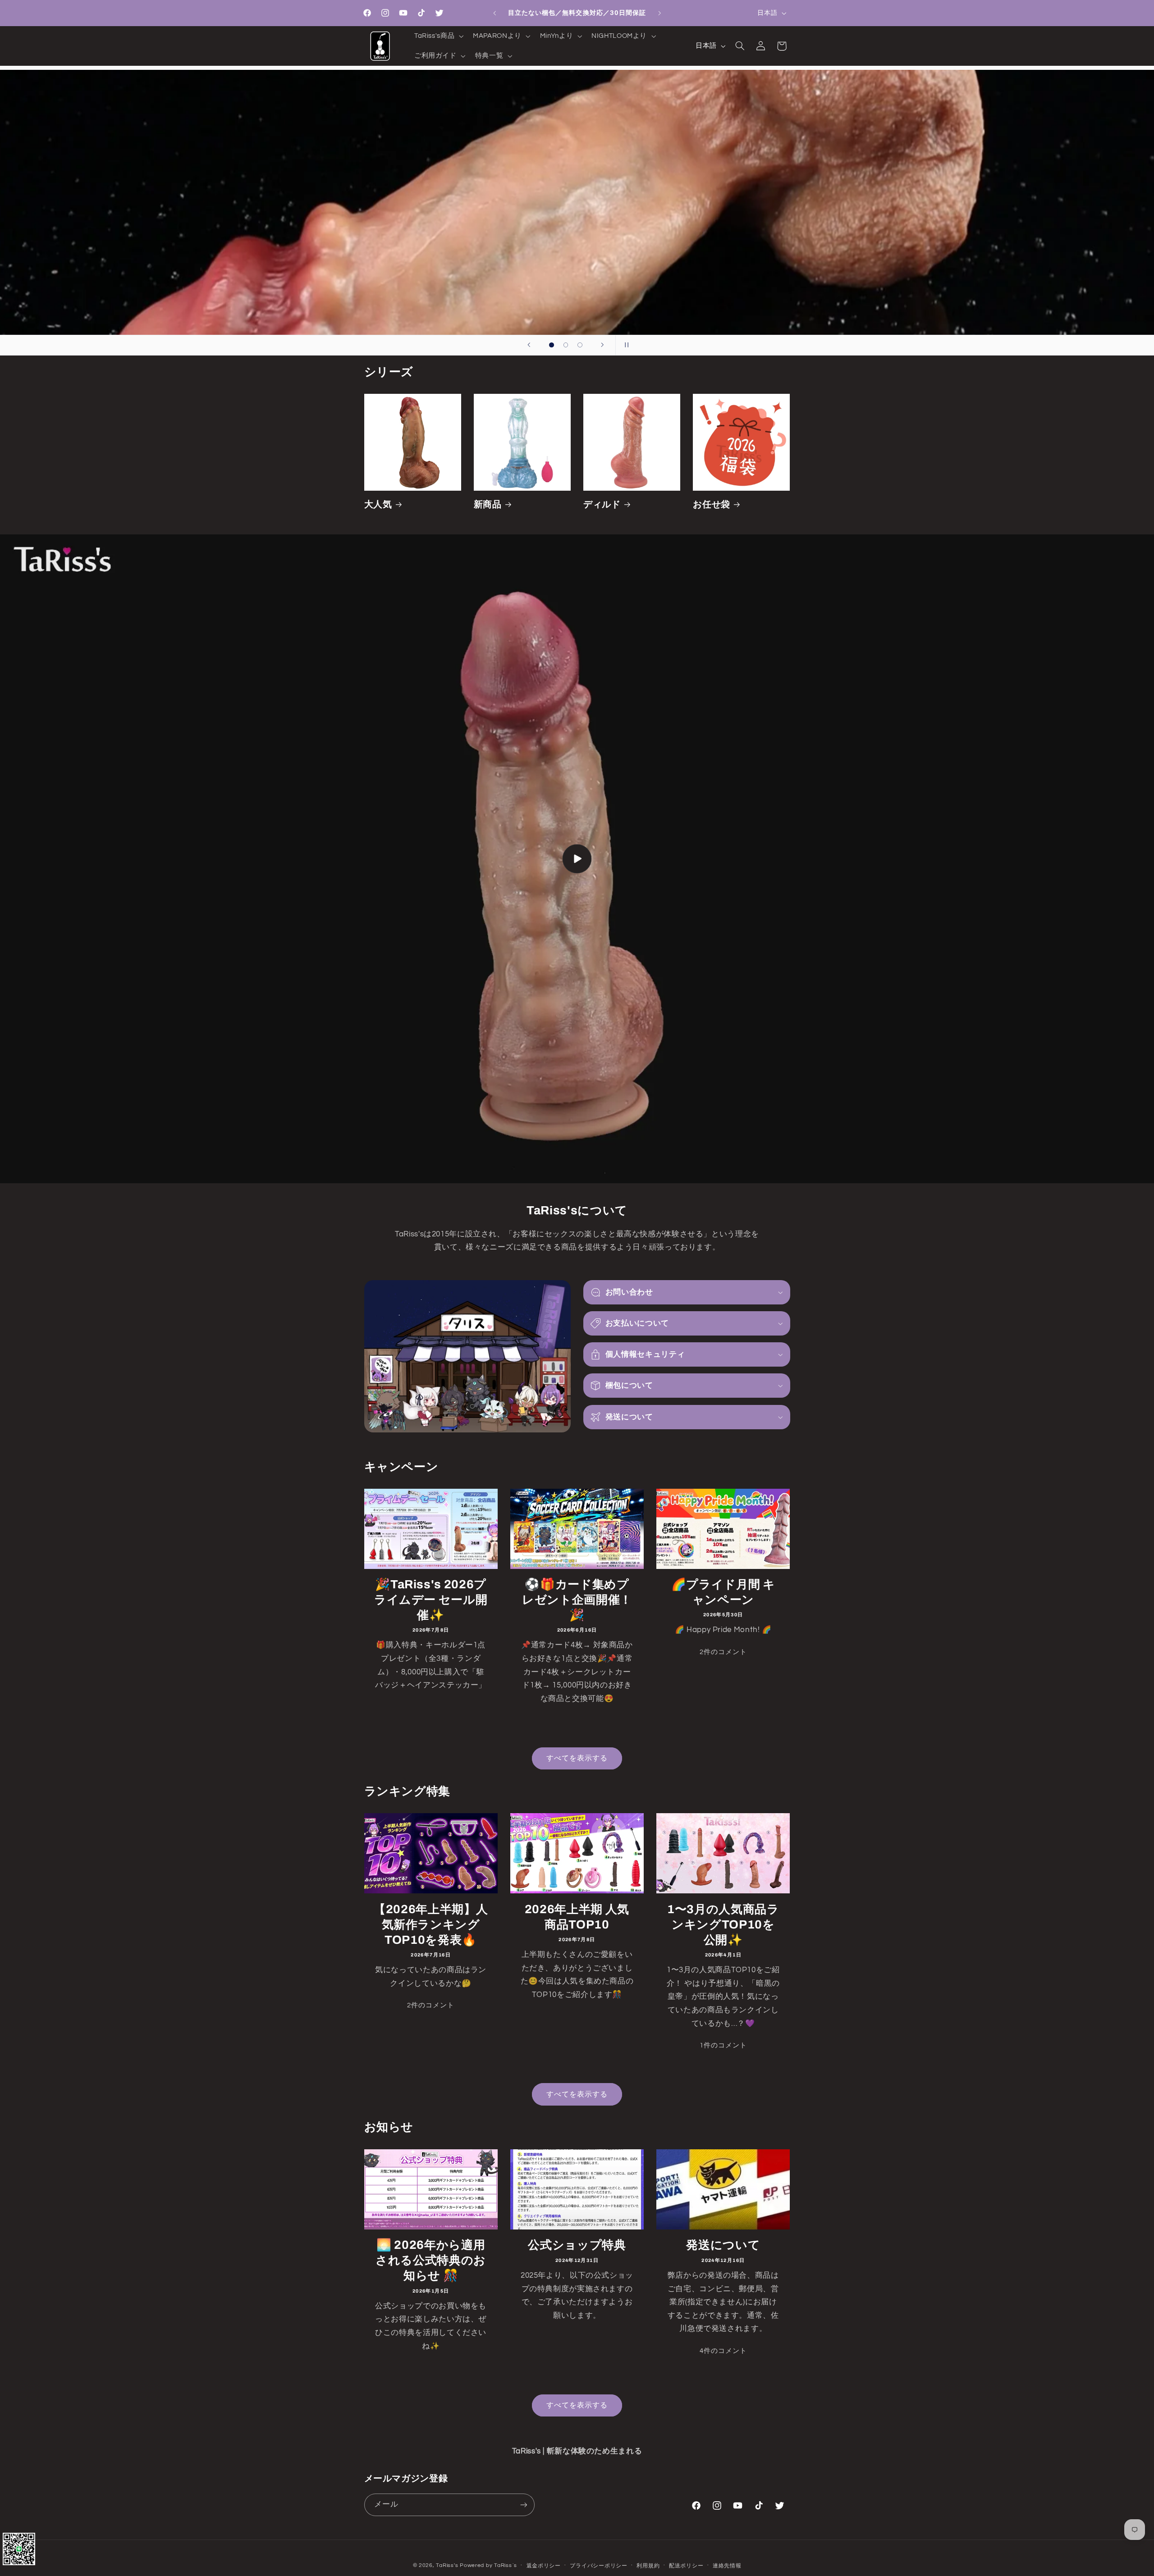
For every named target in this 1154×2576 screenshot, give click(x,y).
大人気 (378, 504)
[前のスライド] (529, 345)
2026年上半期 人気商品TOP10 (577, 1917)
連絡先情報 (727, 2566)
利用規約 (648, 2566)
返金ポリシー (544, 2566)
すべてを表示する (577, 1758)
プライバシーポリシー (598, 2566)
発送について (723, 2245)
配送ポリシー (686, 2566)
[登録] (523, 2505)
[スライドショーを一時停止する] (625, 345)
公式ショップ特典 (577, 2245)
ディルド (602, 504)
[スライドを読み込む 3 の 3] (580, 345)
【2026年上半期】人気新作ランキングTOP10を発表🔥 (431, 1924)
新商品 (488, 504)
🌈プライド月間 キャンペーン (723, 1593)
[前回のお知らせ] (495, 13)
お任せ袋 (712, 504)
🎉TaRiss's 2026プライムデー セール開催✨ (431, 1600)
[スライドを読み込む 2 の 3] (566, 345)
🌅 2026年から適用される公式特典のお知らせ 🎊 (431, 2260)
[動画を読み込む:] (577, 859)
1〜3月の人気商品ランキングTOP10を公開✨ (723, 1924)
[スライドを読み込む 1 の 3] (552, 345)
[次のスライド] (603, 345)
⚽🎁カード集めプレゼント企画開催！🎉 (577, 1600)
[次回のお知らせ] (659, 13)
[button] (438, 36)
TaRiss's (447, 2565)
